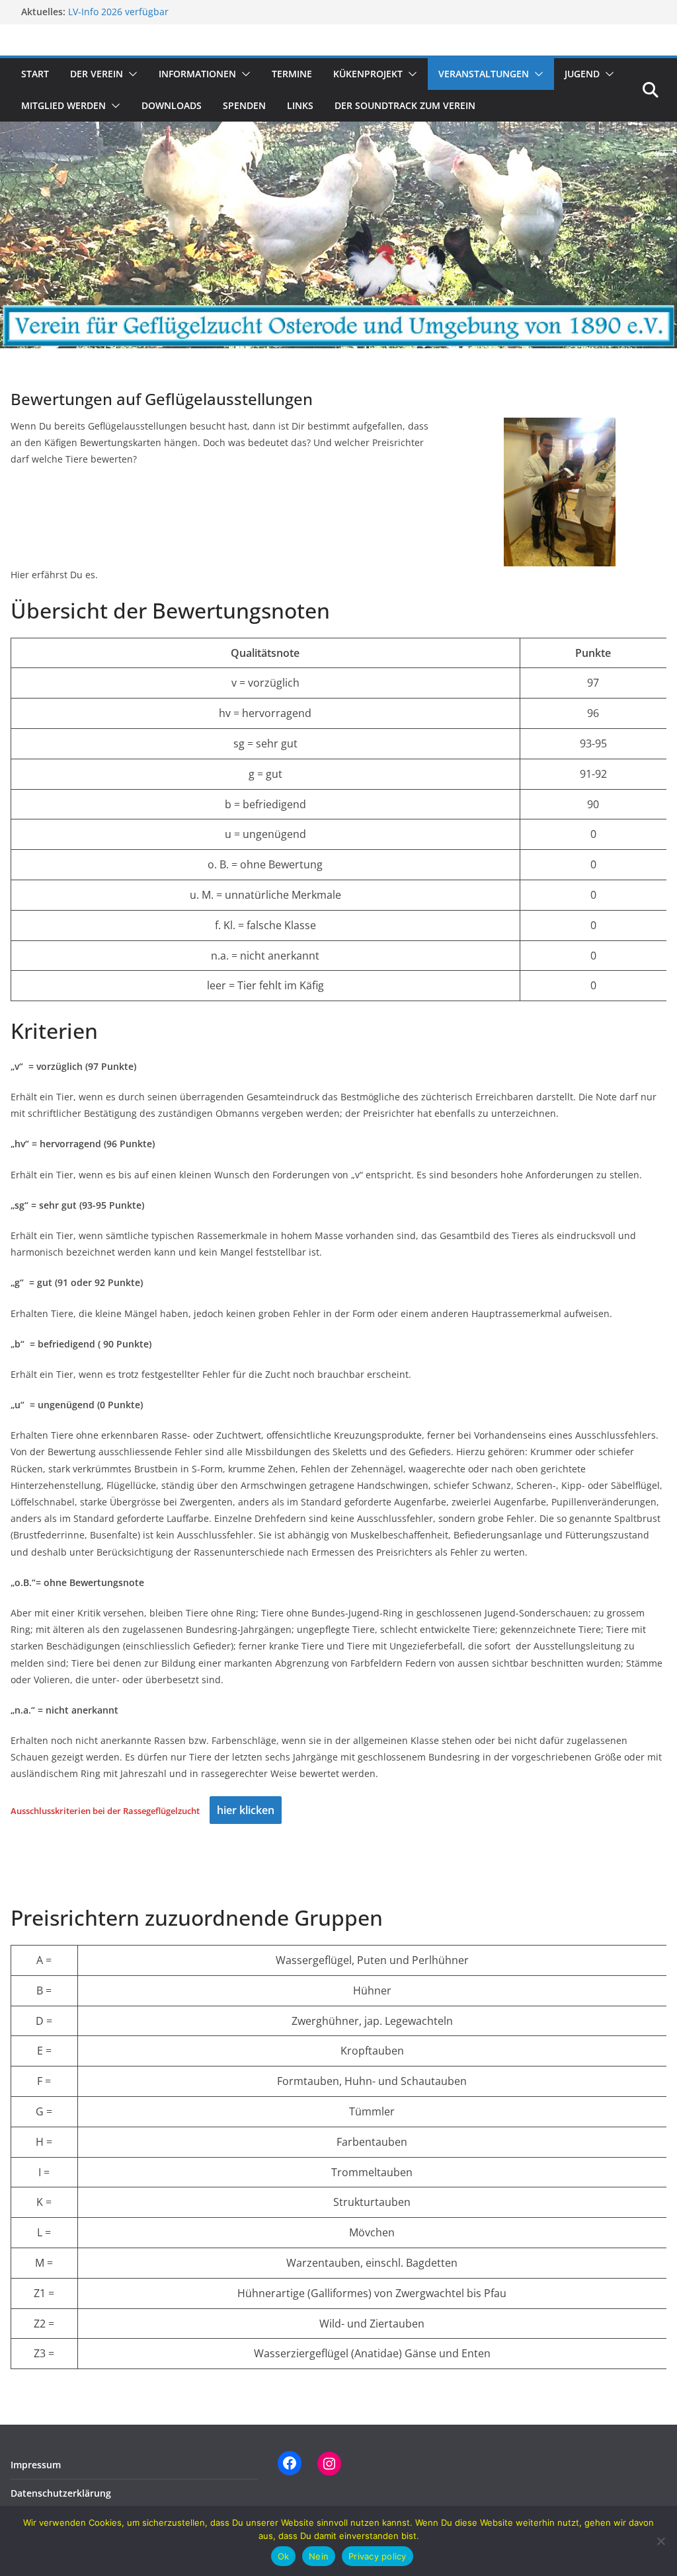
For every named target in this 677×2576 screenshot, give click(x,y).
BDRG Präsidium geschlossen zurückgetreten (168, 11)
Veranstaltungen (484, 74)
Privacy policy (378, 2556)
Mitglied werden (63, 105)
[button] (130, 74)
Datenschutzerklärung (61, 2493)
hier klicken (246, 1810)
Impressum (36, 2465)
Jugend (582, 74)
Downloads (172, 105)
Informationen (197, 74)
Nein (319, 2556)
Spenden (244, 105)
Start (35, 74)
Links (300, 105)
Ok (284, 2556)
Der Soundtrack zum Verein (405, 105)
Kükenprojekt (368, 74)
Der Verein (97, 74)
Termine (292, 74)
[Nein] (660, 2541)
